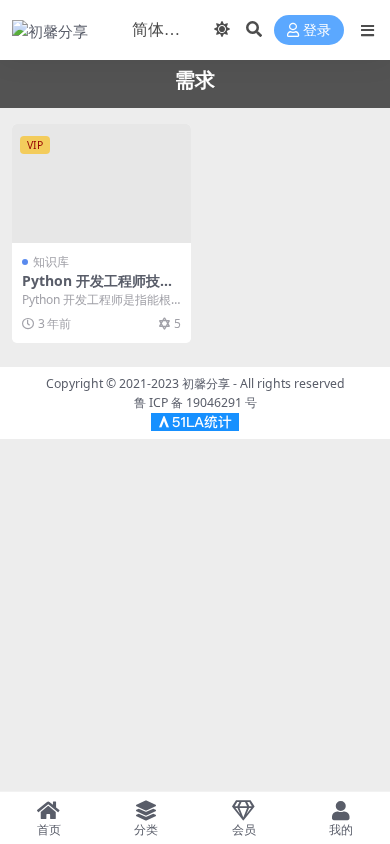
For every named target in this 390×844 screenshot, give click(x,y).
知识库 (51, 261)
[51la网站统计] (195, 420)
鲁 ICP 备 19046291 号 (195, 402)
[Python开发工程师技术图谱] (101, 183)
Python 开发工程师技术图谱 (98, 289)
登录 (317, 30)
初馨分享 (206, 383)
